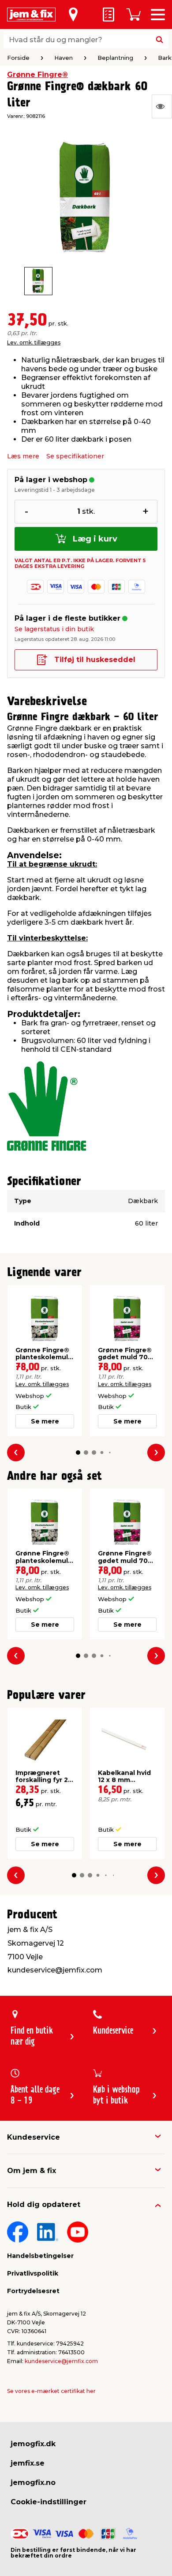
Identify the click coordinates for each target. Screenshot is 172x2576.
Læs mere (23, 456)
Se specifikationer (75, 456)
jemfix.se (28, 2463)
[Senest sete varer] (162, 106)
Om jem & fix (32, 2171)
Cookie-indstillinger (49, 2502)
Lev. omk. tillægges (34, 342)
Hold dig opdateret (44, 2205)
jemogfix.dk (33, 2444)
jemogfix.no (33, 2483)
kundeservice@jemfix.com (61, 2361)
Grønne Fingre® (37, 75)
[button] (78, 1453)
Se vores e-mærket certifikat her (51, 2391)
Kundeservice (34, 2137)
